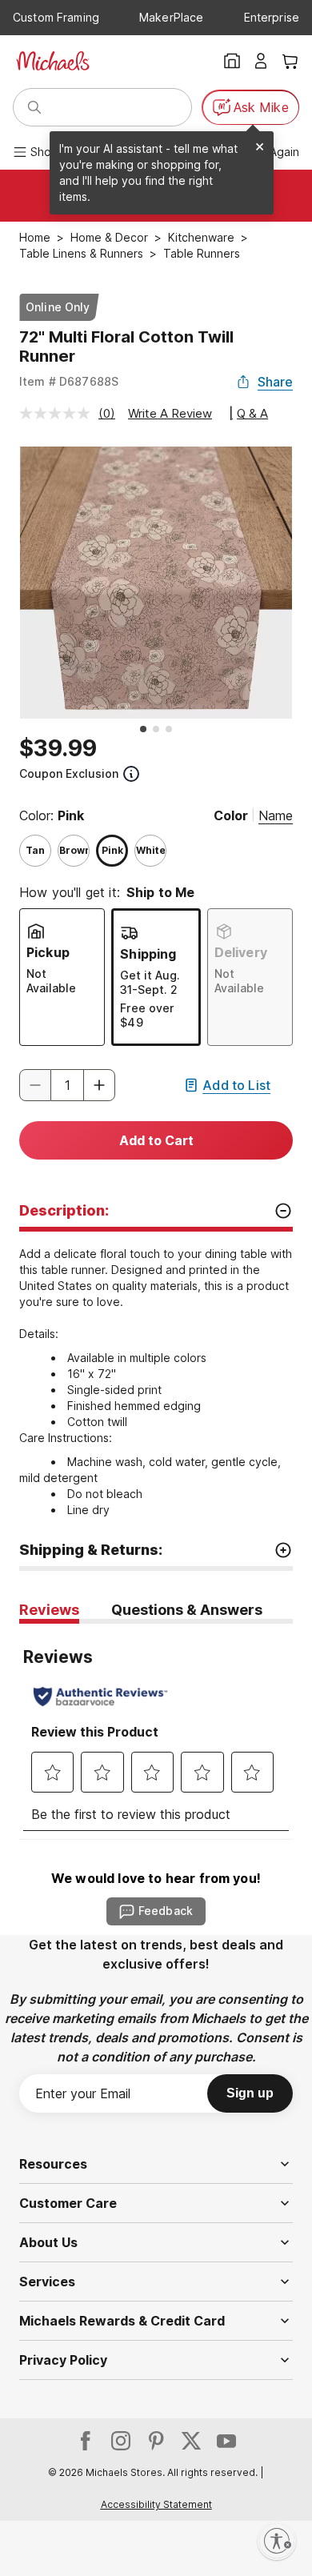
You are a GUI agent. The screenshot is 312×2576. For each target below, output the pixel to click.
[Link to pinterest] (156, 2441)
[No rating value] (59, 413)
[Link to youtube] (226, 2441)
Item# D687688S (69, 381)
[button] (99, 1085)
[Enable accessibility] (277, 2541)
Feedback (166, 1911)
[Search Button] (34, 107)
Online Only (58, 307)
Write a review (170, 413)
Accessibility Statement (156, 2504)
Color (231, 815)
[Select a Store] (232, 61)
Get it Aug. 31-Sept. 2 (150, 982)
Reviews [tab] (49, 1610)
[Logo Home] (53, 61)
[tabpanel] (156, 1731)
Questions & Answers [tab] (187, 1610)
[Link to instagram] (121, 2441)
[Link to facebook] (86, 2441)
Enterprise (272, 17)
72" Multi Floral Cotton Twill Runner (126, 347)
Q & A (252, 413)
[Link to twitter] (191, 2441)
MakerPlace (171, 17)
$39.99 (58, 748)
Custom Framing (56, 17)
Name (276, 815)
